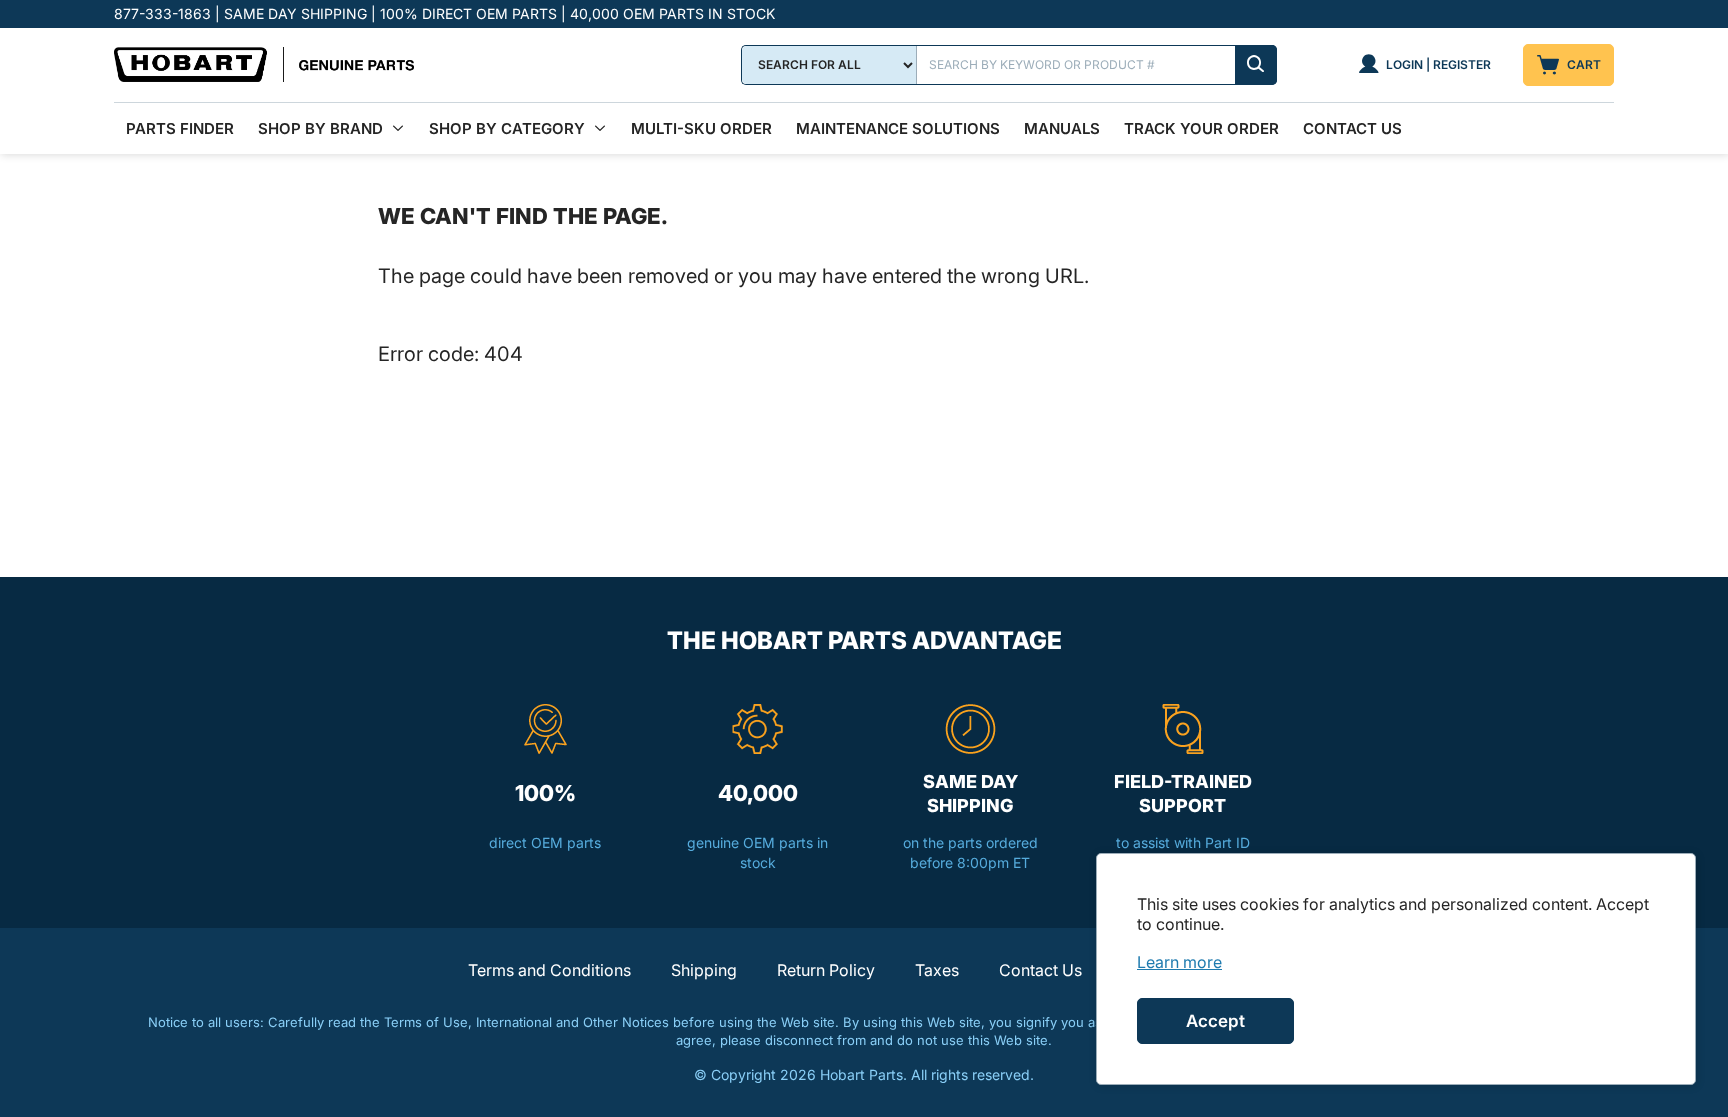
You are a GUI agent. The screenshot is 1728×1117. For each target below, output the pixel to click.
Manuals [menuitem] (1062, 128)
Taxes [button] (937, 970)
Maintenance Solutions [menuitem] (898, 128)
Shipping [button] (704, 970)
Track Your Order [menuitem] (1201, 128)
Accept (1215, 1021)
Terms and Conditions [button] (549, 970)
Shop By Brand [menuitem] (320, 128)
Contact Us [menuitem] (1352, 128)
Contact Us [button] (1040, 970)
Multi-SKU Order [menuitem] (701, 128)
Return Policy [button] (826, 970)
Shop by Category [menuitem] (507, 128)
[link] (1179, 962)
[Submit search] (1256, 65)
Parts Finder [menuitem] (180, 128)
